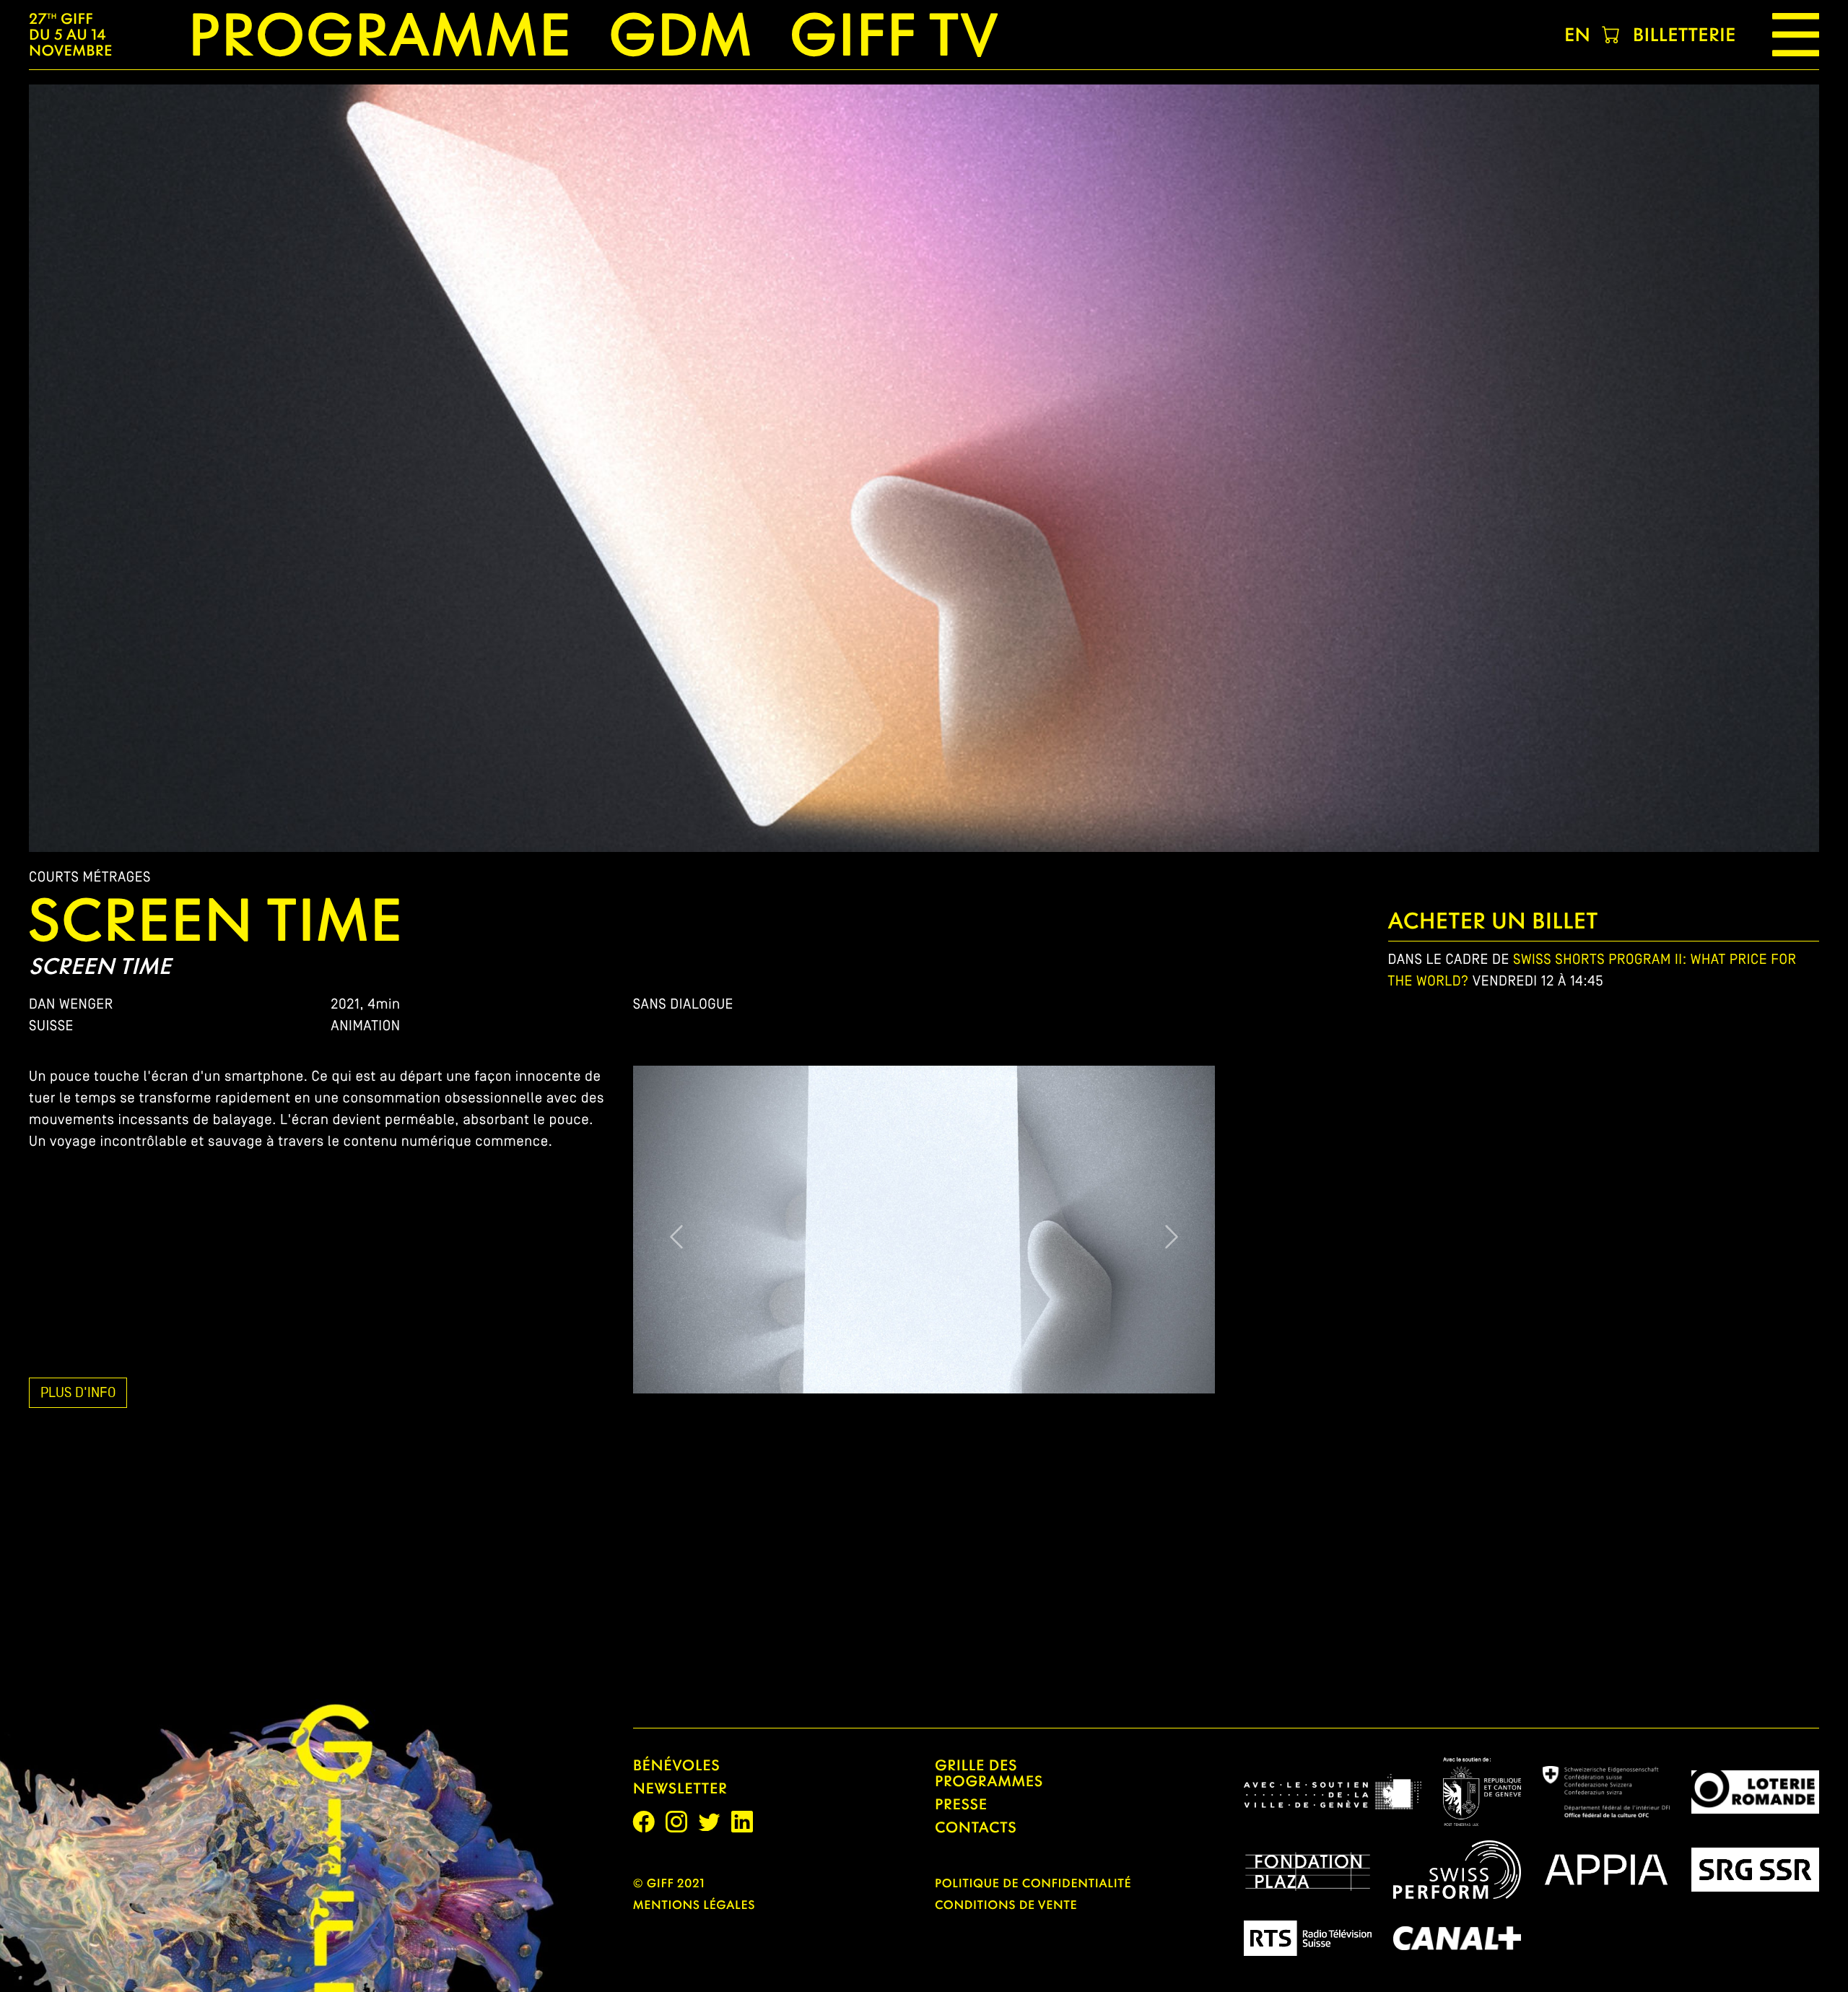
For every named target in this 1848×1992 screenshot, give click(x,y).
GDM (680, 35)
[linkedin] (742, 1822)
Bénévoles (677, 1765)
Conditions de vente (1006, 1905)
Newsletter (680, 1788)
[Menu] (1796, 35)
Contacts (976, 1827)
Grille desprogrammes (989, 1773)
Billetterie (1684, 35)
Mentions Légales (694, 1905)
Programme (380, 35)
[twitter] (709, 1822)
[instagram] (676, 1822)
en (1577, 35)
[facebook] (644, 1822)
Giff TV (894, 35)
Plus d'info (78, 1392)
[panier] (1612, 35)
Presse (961, 1804)
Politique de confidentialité (1033, 1883)
